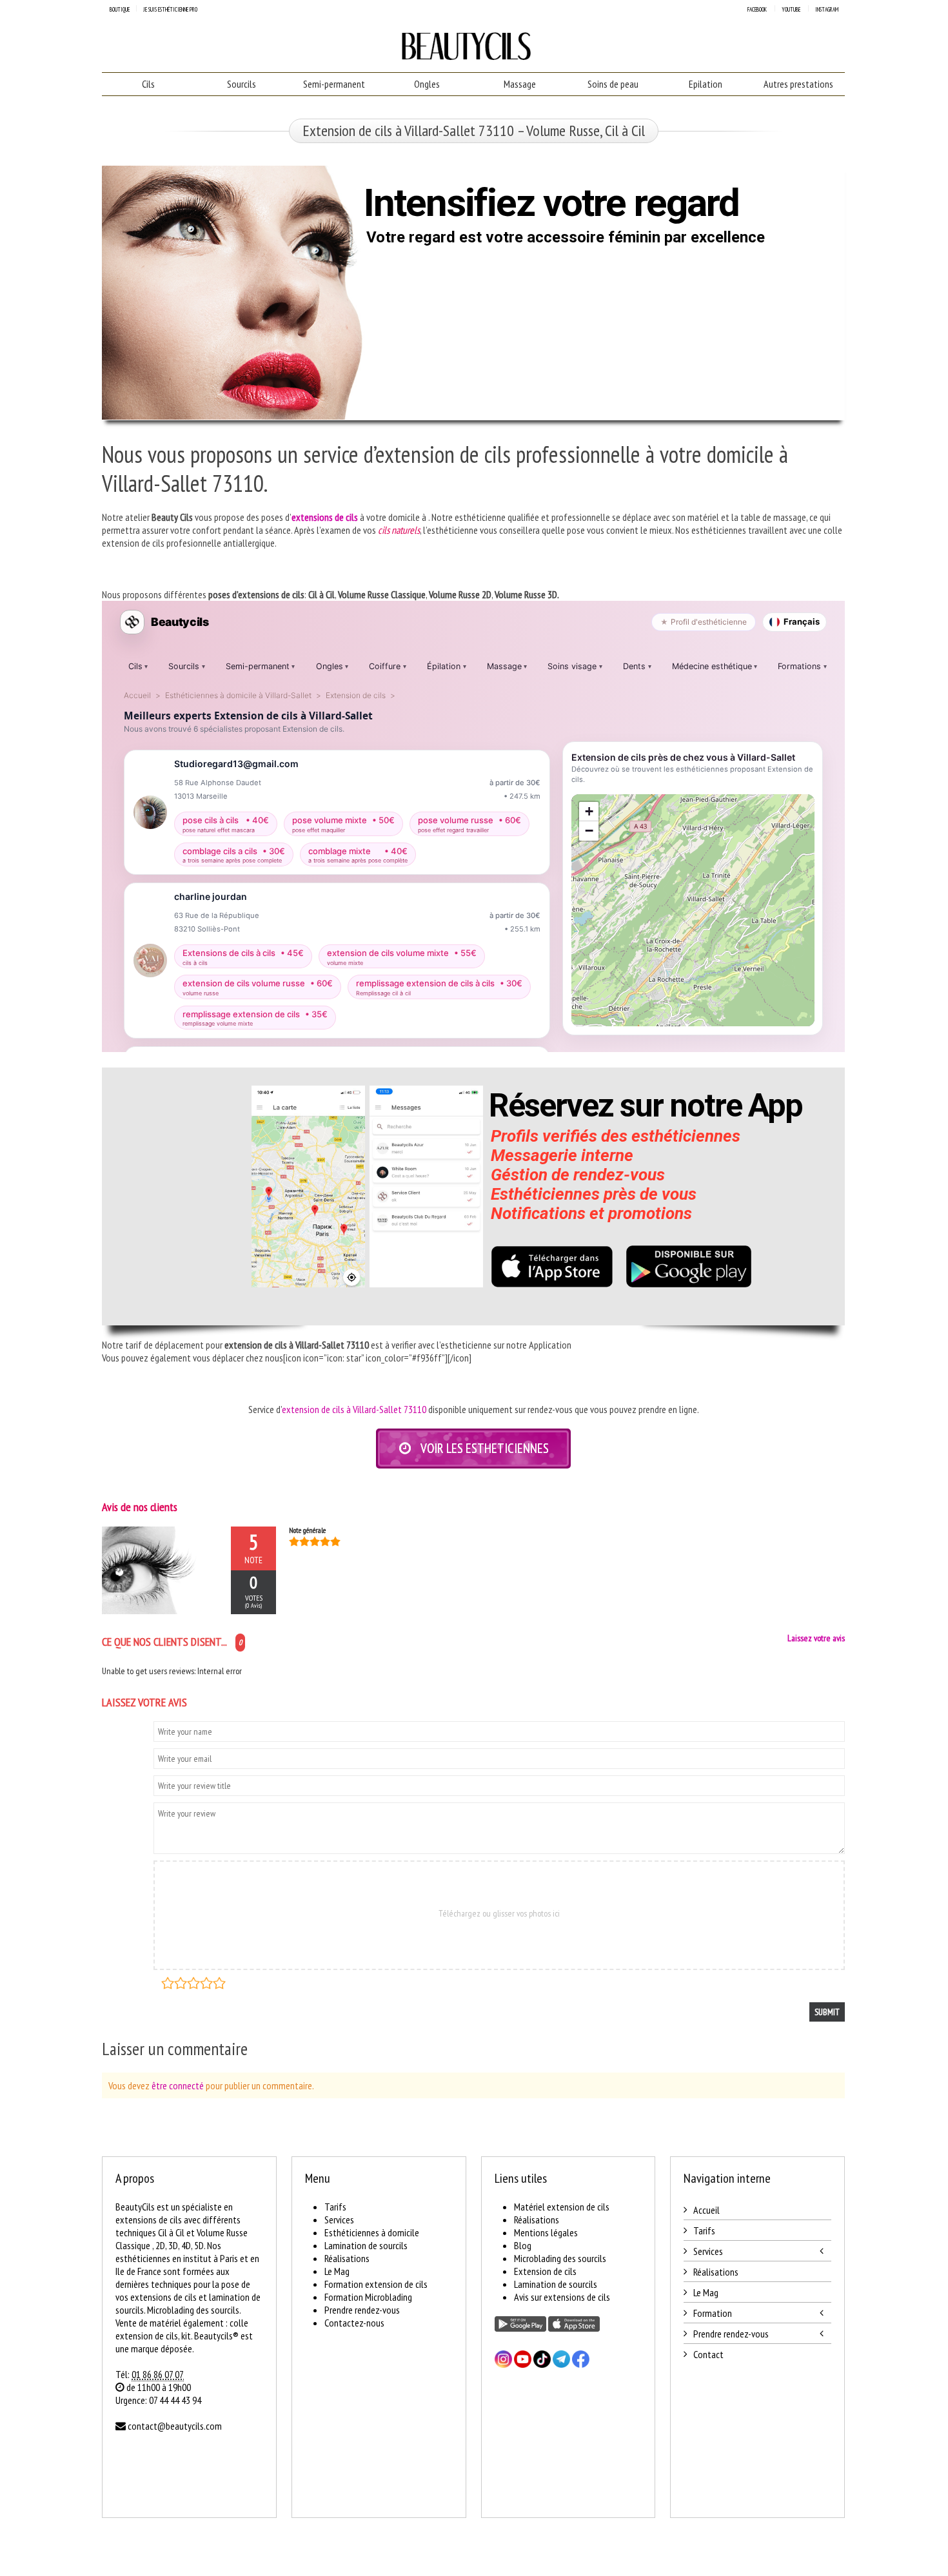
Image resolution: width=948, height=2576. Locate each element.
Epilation (706, 84)
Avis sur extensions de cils (562, 2297)
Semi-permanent (334, 84)
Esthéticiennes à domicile (372, 2232)
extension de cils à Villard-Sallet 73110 (354, 1409)
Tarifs (335, 2207)
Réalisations (347, 2258)
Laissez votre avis (816, 1638)
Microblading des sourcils (560, 2258)
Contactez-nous (354, 2323)
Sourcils (242, 84)
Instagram (827, 9)
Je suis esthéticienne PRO (170, 9)
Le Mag (337, 2271)
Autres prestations (798, 84)
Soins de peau (613, 84)
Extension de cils (545, 2271)
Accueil (706, 2210)
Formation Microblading (368, 2297)
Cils (148, 84)
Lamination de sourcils (366, 2245)
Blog (523, 2245)
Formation (713, 2313)
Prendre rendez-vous (362, 2310)
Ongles (427, 84)
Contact (708, 2354)
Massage (520, 84)
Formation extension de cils (376, 2284)
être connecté (178, 2085)
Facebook (757, 9)
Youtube (791, 9)
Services (339, 2220)
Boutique (120, 9)
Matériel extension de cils (562, 2207)
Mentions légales (546, 2232)
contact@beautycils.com (175, 2426)
